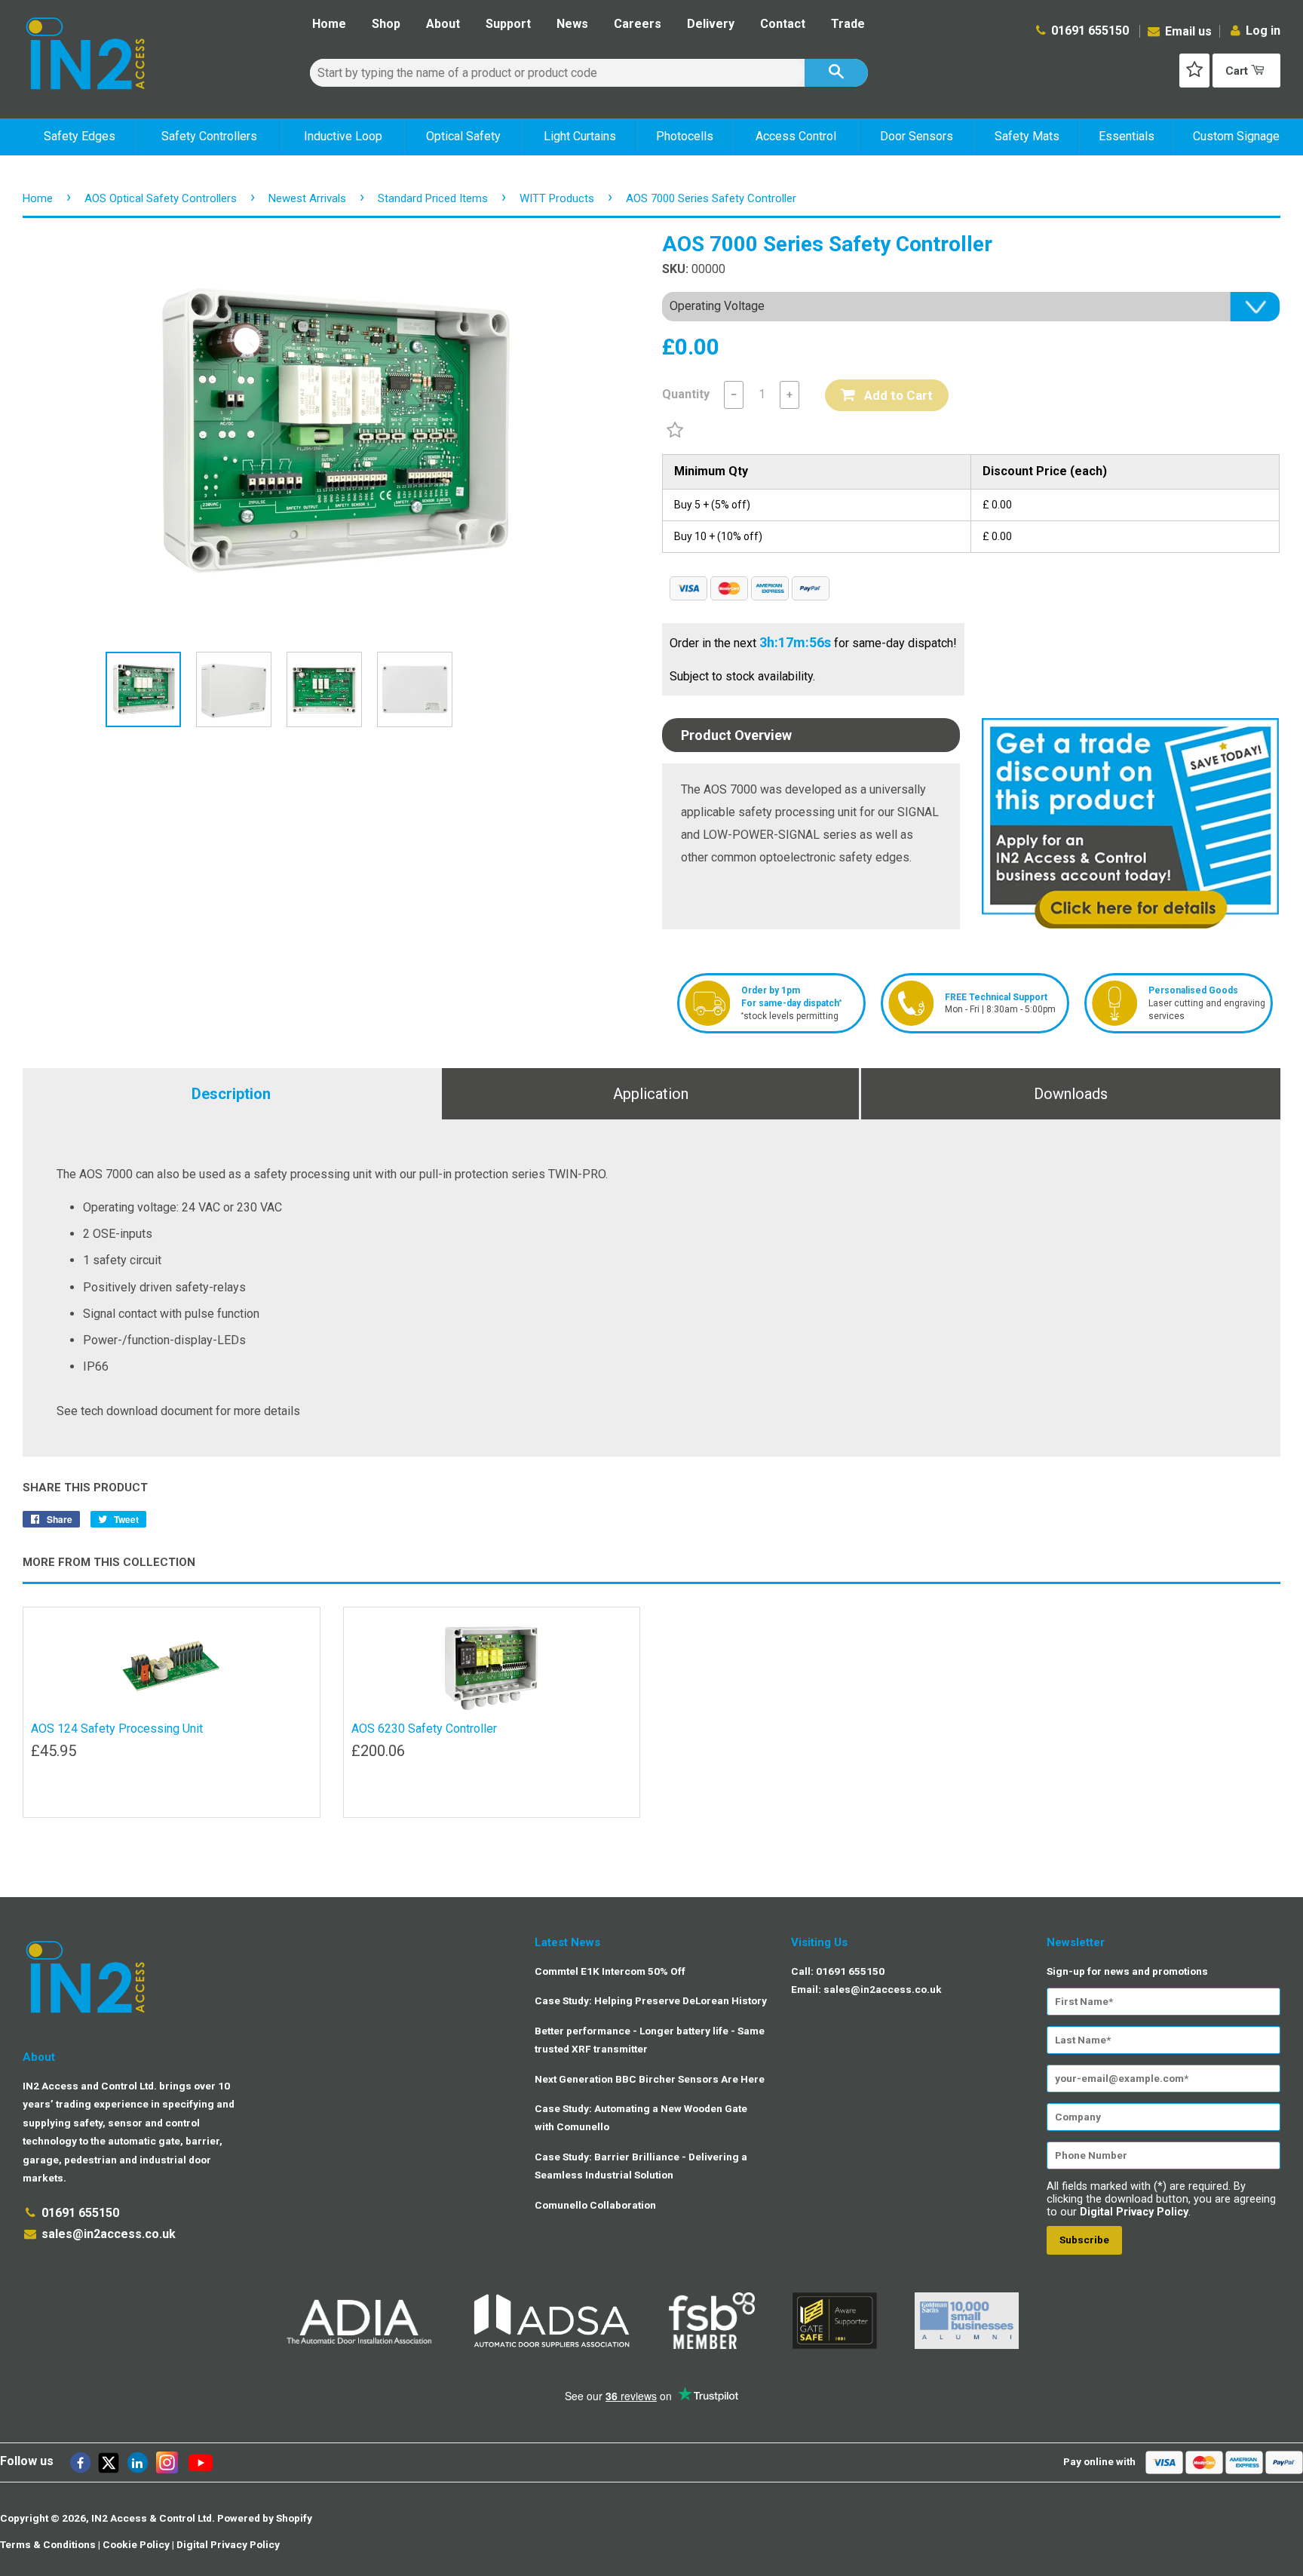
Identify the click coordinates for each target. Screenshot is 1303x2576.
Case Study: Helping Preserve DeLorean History (651, 2000)
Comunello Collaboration (595, 2205)
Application (651, 1094)
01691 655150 (1090, 31)
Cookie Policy (136, 2544)
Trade (848, 24)
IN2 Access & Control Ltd (152, 2518)
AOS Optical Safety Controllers (161, 198)
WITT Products (557, 198)
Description (231, 1094)
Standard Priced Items (433, 198)
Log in (1263, 31)
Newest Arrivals (307, 198)
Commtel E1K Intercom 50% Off (610, 1971)
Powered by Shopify (265, 2518)
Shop (386, 24)
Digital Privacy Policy (1134, 2212)
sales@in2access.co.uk (109, 2234)
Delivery (711, 24)
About (443, 24)
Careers (638, 24)
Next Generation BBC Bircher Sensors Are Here (650, 2079)
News (572, 24)
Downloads (1071, 1094)
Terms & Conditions (48, 2544)
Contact (783, 24)
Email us (1187, 31)
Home (329, 24)
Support (508, 24)
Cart (1238, 71)
